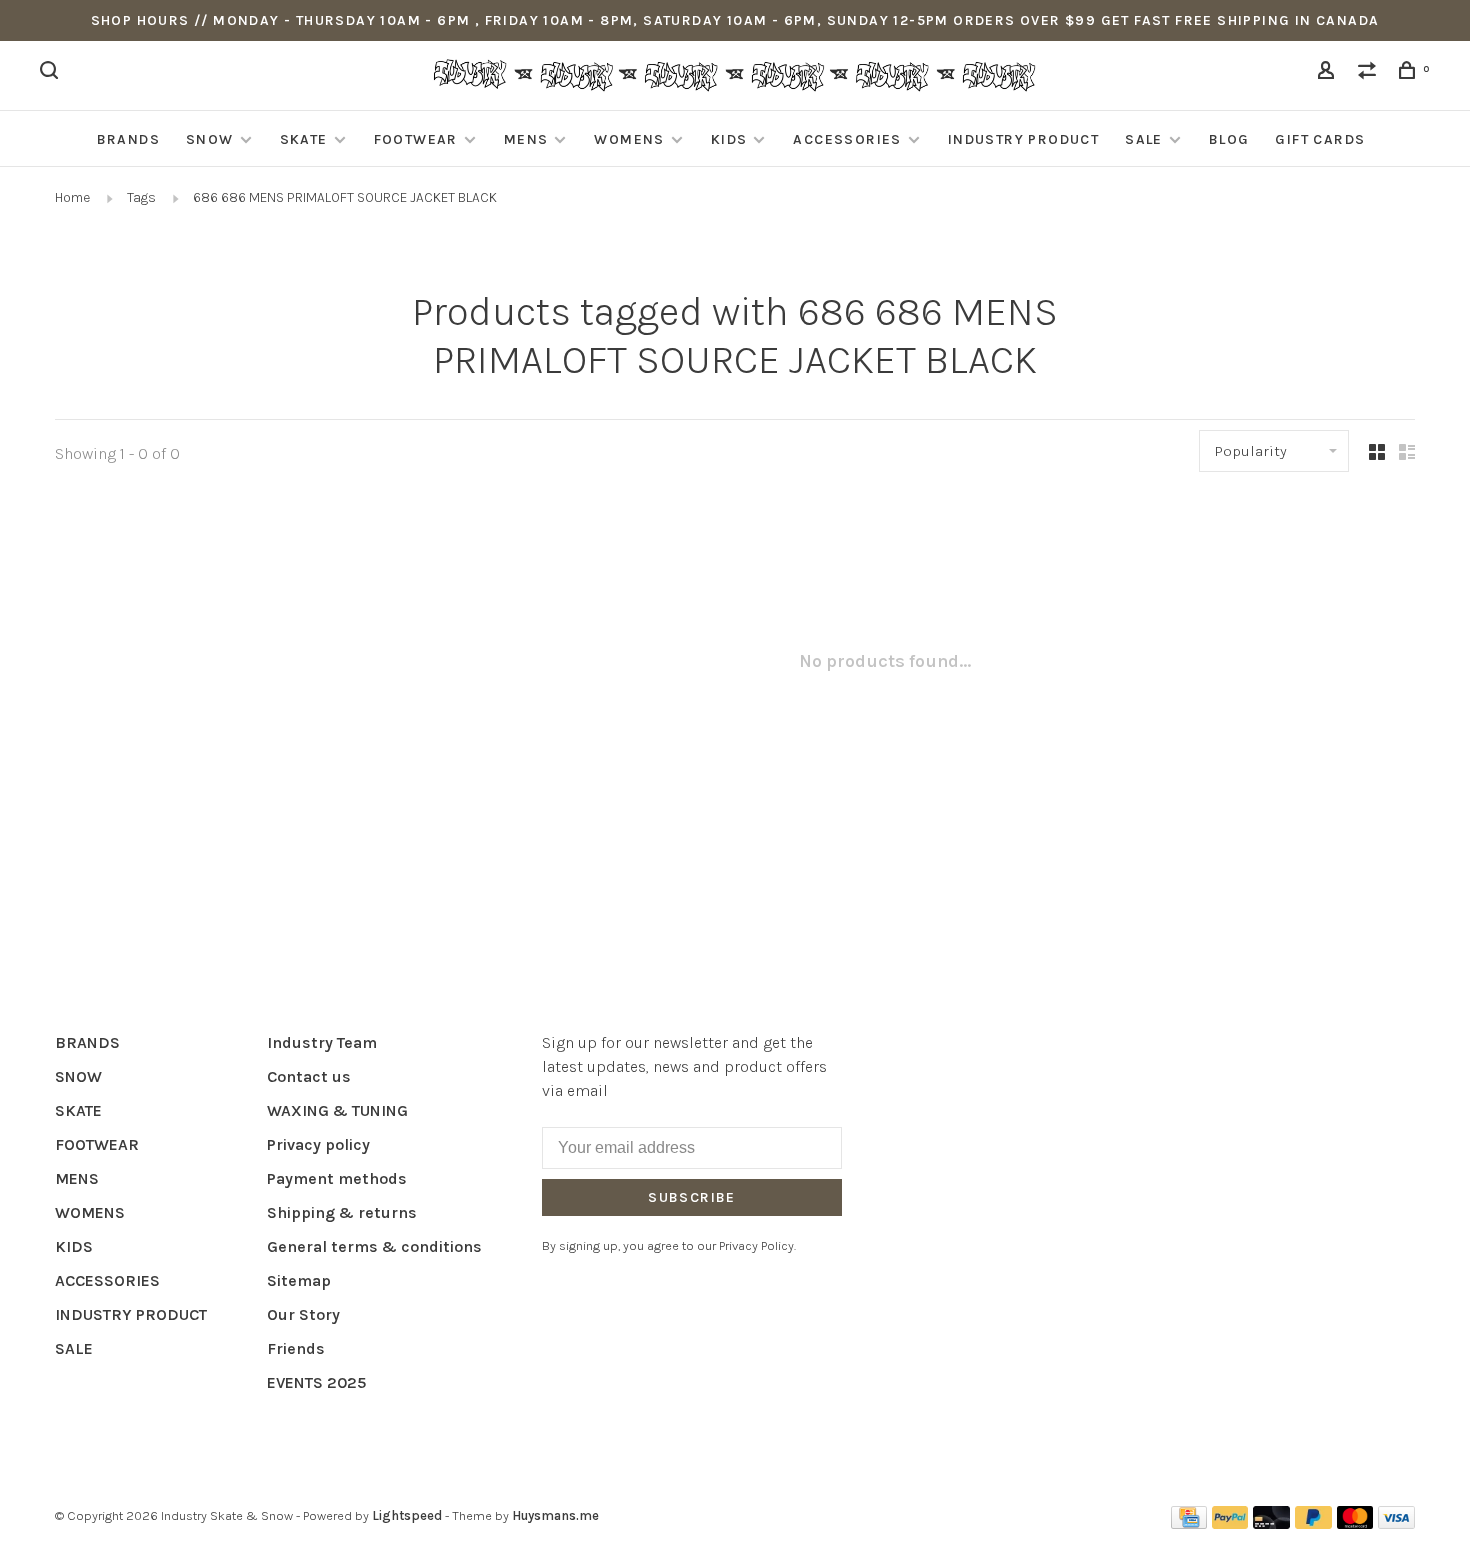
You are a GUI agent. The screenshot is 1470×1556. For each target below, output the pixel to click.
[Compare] (1370, 73)
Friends (296, 1348)
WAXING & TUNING (337, 1110)
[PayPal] (1230, 1523)
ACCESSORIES (847, 139)
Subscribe (692, 1197)
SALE (1144, 139)
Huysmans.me (555, 1515)
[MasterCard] (1355, 1523)
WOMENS (629, 139)
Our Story (303, 1314)
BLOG (1229, 139)
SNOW (210, 139)
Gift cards (1320, 139)
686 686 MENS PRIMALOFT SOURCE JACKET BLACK (345, 197)
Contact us (309, 1076)
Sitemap (299, 1280)
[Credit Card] (1189, 1523)
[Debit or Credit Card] (1271, 1523)
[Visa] (1396, 1523)
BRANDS (128, 139)
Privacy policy (318, 1144)
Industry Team (322, 1042)
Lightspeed (407, 1515)
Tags (141, 197)
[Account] (1329, 73)
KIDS (729, 139)
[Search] (52, 73)
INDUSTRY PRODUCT (1023, 139)
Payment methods (337, 1178)
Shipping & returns (342, 1212)
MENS (526, 139)
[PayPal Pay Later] (1313, 1523)
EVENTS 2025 (316, 1382)
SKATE (304, 139)
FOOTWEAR (416, 139)
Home (72, 197)
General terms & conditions (374, 1246)
